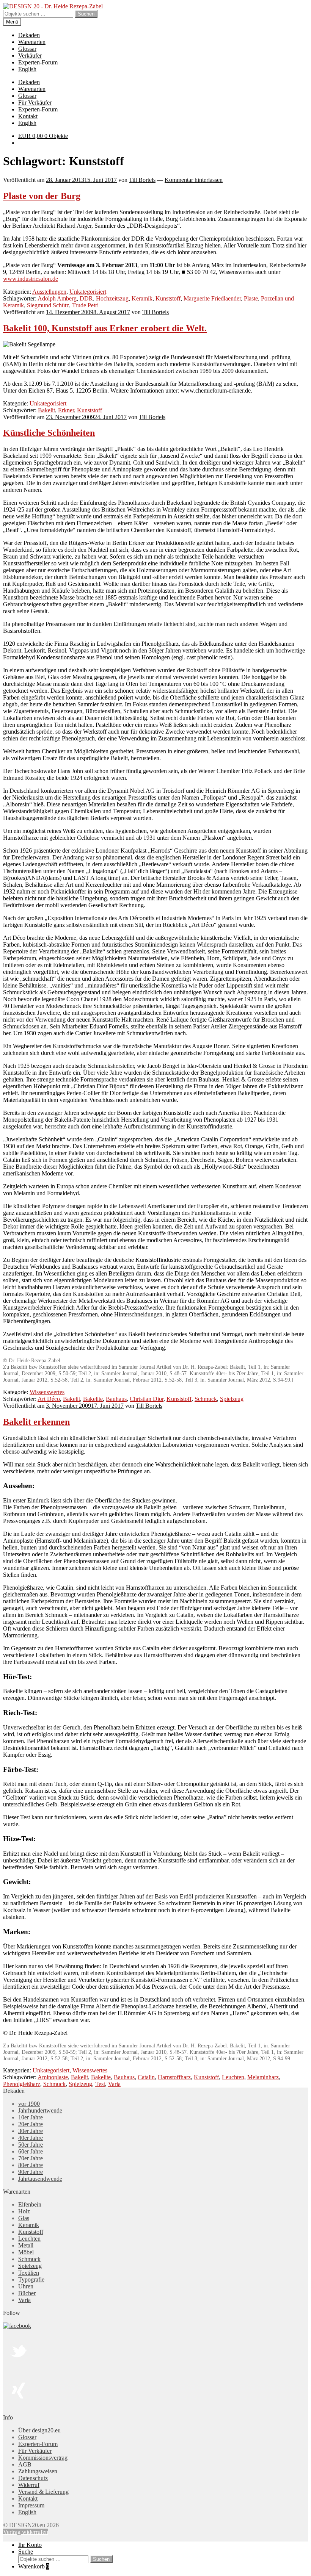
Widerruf (29, 2485)
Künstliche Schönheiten (49, 433)
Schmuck (206, 1399)
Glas (24, 2218)
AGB (25, 2464)
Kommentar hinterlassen (194, 180)
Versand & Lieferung (43, 2492)
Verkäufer (30, 56)
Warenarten (32, 42)
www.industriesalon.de (31, 279)
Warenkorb (34, 2566)
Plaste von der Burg (42, 196)
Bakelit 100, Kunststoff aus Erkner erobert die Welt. (105, 328)
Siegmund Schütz (48, 305)
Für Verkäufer (35, 103)
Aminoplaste (53, 2077)
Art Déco (49, 1399)
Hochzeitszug (112, 298)
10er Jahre (31, 2117)
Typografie (31, 2279)
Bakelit (46, 410)
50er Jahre (31, 2145)
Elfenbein (30, 2204)
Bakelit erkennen (36, 1422)
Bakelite (93, 1399)
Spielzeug (232, 1399)
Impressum (31, 2505)
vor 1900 (29, 2104)
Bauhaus (116, 1399)
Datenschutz (33, 2478)
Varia (114, 2084)
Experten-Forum (38, 62)
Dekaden (29, 35)
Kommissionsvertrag (43, 2458)
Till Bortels (142, 180)
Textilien (29, 2273)
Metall (26, 2245)
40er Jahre (31, 2138)
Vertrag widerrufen (26, 2532)
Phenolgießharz (22, 2084)
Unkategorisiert (88, 292)
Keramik (142, 298)
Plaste (251, 298)
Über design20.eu (39, 2430)
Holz (24, 2211)
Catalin (146, 2077)
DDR (86, 298)
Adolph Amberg (57, 298)
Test (100, 2084)
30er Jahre (31, 2131)
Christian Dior (147, 1399)
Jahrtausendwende (40, 2179)
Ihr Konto (30, 2545)
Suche (26, 2552)
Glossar (27, 49)
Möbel (26, 2252)
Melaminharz (263, 2077)
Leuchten (233, 2077)
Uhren (26, 2286)
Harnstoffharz (174, 2077)
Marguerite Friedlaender (212, 298)
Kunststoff (168, 298)
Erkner (66, 410)
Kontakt (28, 116)
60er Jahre (31, 2151)
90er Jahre (31, 2172)
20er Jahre (31, 2124)
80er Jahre (31, 2165)
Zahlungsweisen (38, 2471)
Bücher (27, 2293)
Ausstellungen (49, 292)
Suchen (86, 14)
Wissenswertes (47, 1392)
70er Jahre (31, 2158)
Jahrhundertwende (40, 2110)
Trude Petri (85, 305)
